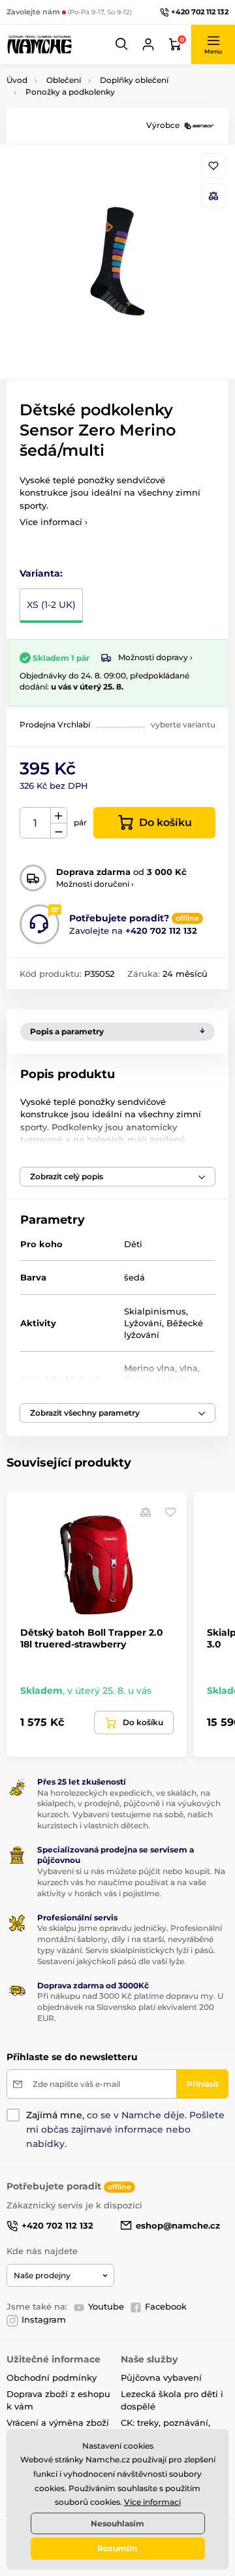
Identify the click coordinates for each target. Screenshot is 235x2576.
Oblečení (64, 80)
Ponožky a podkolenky (70, 92)
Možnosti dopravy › (155, 657)
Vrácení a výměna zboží (58, 2423)
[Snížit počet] (59, 831)
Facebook (166, 2306)
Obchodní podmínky (52, 2377)
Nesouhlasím (117, 2523)
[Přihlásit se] (148, 44)
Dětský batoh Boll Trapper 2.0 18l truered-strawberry (92, 1638)
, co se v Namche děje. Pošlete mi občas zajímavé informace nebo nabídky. (125, 2129)
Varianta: (41, 573)
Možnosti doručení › (95, 884)
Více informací (152, 2502)
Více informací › (54, 522)
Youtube (106, 2306)
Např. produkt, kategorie (90, 112)
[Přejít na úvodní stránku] (39, 44)
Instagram (44, 2319)
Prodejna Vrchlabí (55, 724)
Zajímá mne (54, 2115)
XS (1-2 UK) (51, 605)
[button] (122, 44)
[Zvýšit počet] (59, 816)
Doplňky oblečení (134, 80)
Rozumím (117, 2548)
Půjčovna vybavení (161, 2377)
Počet (36, 823)
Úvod (17, 80)
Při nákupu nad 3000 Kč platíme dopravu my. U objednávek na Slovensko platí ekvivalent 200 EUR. (130, 2007)
